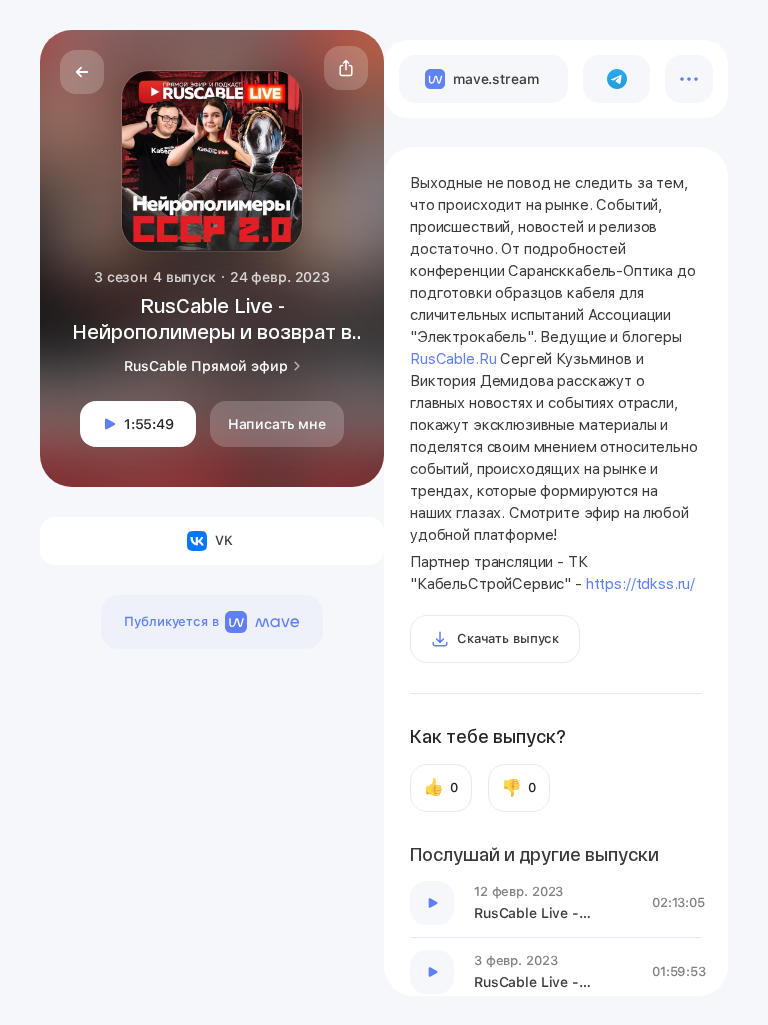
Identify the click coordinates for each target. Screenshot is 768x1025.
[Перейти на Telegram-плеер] (616, 79)
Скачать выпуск (508, 638)
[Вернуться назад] (82, 72)
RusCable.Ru (453, 359)
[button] (346, 68)
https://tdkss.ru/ (640, 584)
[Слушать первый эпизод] (432, 903)
